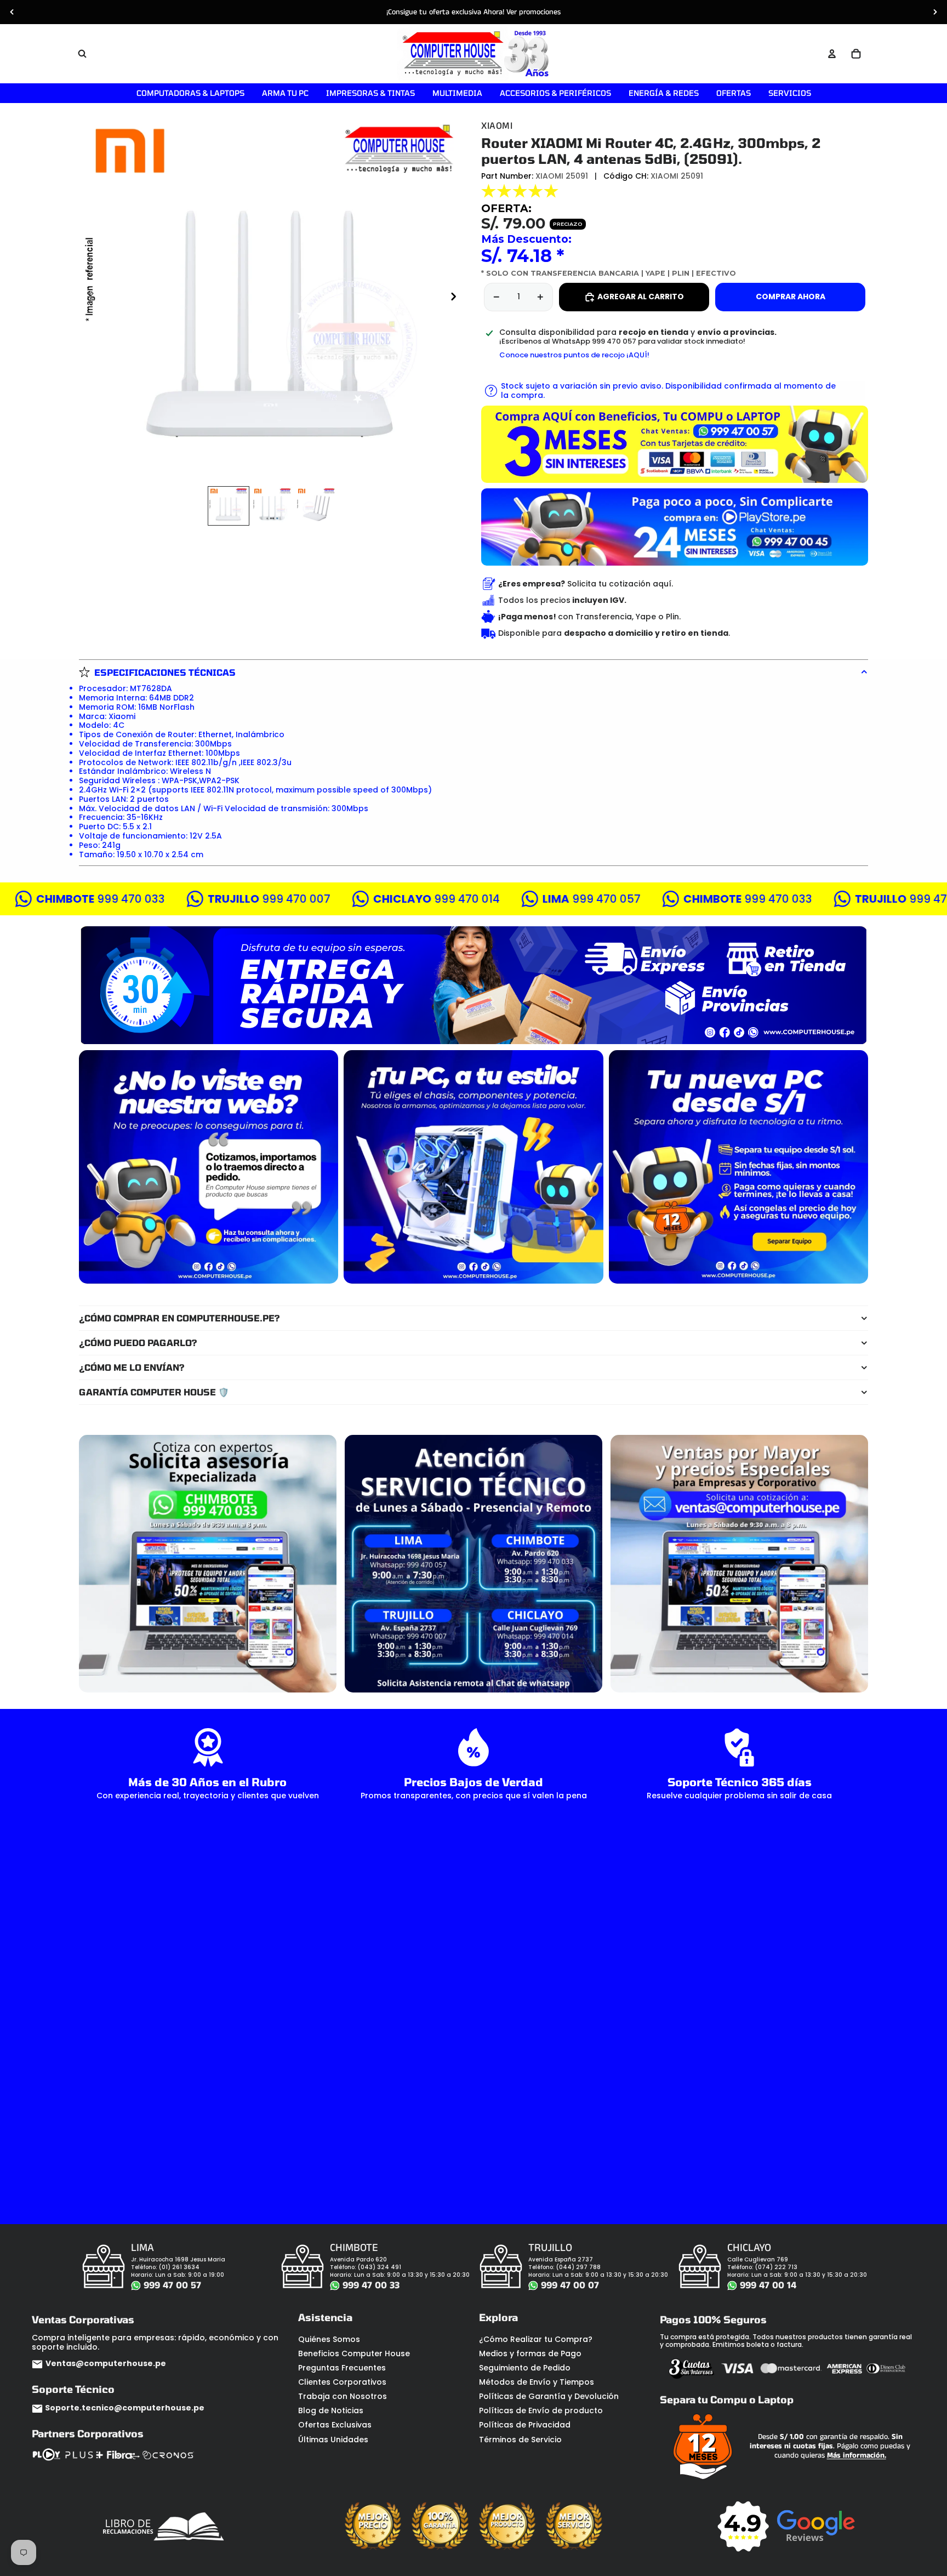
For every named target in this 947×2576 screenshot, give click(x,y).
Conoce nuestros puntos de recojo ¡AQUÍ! (574, 355)
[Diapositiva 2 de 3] (272, 506)
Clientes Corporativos (342, 2382)
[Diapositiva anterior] (12, 12)
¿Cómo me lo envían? (132, 1367)
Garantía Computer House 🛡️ (154, 1392)
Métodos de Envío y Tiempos (537, 2382)
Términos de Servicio (520, 2440)
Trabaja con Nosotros (343, 2396)
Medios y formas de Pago (530, 2353)
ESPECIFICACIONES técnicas (165, 672)
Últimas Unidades (333, 2440)
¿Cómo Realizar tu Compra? (536, 2339)
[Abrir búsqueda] (82, 54)
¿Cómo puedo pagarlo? (138, 1343)
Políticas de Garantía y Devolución (549, 2396)
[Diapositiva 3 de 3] (316, 506)
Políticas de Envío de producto (541, 2410)
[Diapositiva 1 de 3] (229, 506)
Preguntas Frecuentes (342, 2368)
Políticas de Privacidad (525, 2425)
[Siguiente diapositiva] (935, 12)
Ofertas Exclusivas (335, 2425)
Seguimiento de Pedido (525, 2368)
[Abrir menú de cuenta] (832, 54)
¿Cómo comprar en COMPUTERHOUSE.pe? (179, 1318)
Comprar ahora (791, 297)
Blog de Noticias (331, 2410)
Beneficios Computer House (354, 2353)
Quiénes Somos (329, 2339)
